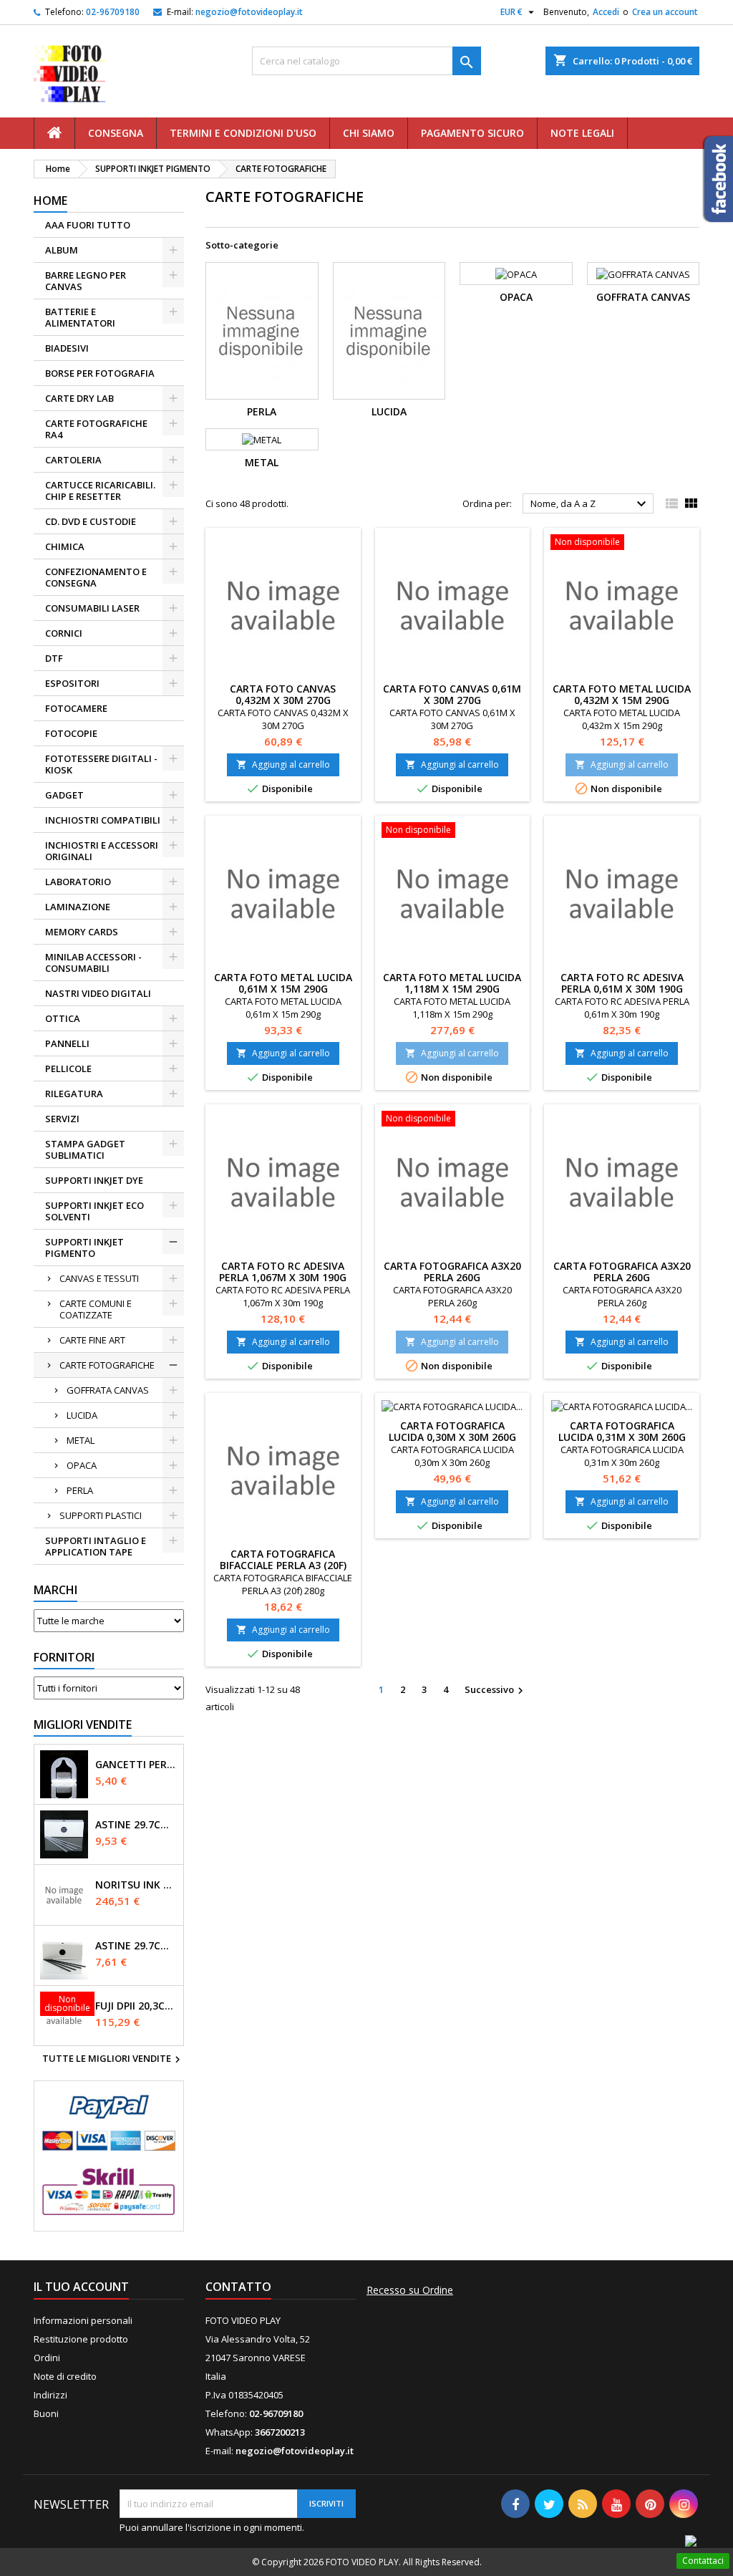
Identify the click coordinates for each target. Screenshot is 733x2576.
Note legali (582, 133)
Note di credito (65, 2376)
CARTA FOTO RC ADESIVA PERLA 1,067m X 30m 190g (283, 1272)
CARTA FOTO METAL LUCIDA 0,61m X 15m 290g (283, 983)
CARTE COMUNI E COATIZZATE (96, 1309)
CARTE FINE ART (92, 1340)
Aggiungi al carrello (283, 764)
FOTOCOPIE (71, 733)
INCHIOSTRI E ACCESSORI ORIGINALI (102, 851)
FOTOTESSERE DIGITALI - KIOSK (101, 764)
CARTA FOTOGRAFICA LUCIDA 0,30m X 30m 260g (452, 1431)
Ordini (47, 2358)
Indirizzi (50, 2395)
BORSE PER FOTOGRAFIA (100, 373)
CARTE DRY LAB (79, 398)
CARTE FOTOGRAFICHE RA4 (96, 429)
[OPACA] (516, 274)
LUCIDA (82, 1415)
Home (50, 201)
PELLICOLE (68, 1068)
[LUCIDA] (389, 331)
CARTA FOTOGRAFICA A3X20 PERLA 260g (452, 1272)
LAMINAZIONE (78, 907)
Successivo (496, 1690)
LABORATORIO (78, 882)
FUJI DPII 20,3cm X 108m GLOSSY (136, 2006)
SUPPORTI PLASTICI (101, 1515)
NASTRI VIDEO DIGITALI (98, 993)
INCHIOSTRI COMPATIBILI (103, 820)
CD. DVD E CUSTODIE (91, 521)
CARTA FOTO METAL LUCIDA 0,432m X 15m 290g (622, 694)
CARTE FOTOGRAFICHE (107, 1365)
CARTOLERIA (73, 460)
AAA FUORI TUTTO (88, 225)
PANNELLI (67, 1043)
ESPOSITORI (72, 683)
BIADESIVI (67, 348)
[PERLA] (262, 331)
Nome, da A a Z (590, 504)
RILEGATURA (74, 1094)
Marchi (55, 1590)
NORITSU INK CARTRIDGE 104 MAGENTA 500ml (136, 1885)
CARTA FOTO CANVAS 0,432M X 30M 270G (283, 694)
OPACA (82, 1465)
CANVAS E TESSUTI (99, 1278)
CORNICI (64, 633)
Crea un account (665, 12)
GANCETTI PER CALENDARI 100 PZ (136, 1765)
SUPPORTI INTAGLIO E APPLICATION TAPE (96, 1546)
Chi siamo (369, 133)
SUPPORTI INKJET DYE (94, 1180)
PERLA (80, 1490)
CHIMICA (65, 546)
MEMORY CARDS (82, 932)
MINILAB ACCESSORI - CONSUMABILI (93, 963)
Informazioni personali (83, 2320)
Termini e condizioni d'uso (243, 133)
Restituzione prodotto (81, 2339)
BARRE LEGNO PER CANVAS (86, 281)
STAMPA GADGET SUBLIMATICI (85, 1149)
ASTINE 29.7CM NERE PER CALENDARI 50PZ (136, 1946)
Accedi (606, 12)
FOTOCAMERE (76, 708)
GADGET (64, 795)
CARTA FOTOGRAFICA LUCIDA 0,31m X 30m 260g (622, 1431)
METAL (81, 1440)
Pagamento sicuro (472, 133)
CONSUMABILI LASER (92, 608)
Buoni (46, 2413)
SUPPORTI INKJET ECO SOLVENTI (94, 1211)
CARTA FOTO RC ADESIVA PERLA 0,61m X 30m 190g (622, 983)
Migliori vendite (83, 1724)
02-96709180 (113, 12)
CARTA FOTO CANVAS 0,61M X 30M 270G (452, 694)
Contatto (238, 2287)
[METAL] (262, 440)
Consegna (116, 133)
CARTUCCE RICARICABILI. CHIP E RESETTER (100, 491)
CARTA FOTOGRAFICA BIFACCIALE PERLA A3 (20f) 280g (283, 1565)
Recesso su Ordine (410, 2290)
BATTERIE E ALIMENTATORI (80, 317)
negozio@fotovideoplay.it (249, 12)
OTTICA (63, 1018)
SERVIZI (62, 1119)
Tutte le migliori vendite (113, 2060)
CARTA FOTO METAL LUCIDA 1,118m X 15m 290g (452, 983)
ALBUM (62, 250)
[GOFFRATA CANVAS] (644, 274)
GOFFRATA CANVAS (108, 1390)
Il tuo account (81, 2287)
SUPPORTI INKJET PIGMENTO (84, 1248)
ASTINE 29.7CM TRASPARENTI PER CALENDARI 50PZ (136, 1825)
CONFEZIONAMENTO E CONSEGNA (96, 577)
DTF (54, 658)
